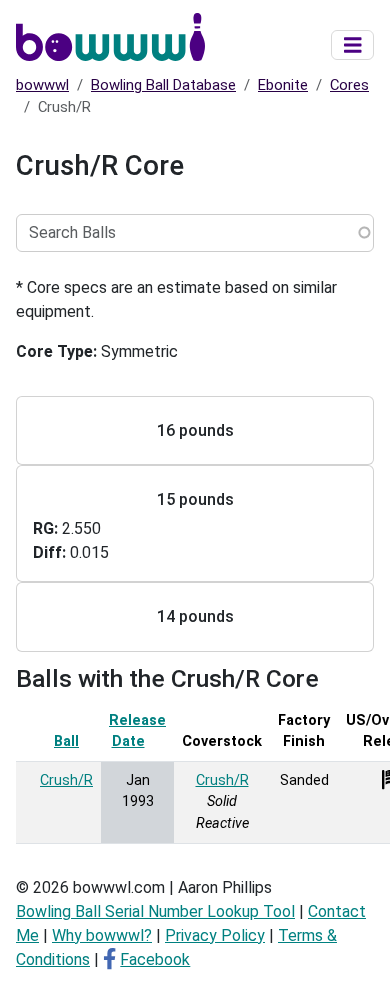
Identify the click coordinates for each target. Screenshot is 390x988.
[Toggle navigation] (353, 45)
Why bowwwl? (102, 935)
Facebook (155, 959)
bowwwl (42, 85)
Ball (66, 741)
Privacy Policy (215, 935)
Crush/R (66, 780)
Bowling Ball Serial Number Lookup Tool (155, 911)
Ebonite (283, 85)
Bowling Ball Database (163, 85)
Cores (349, 85)
